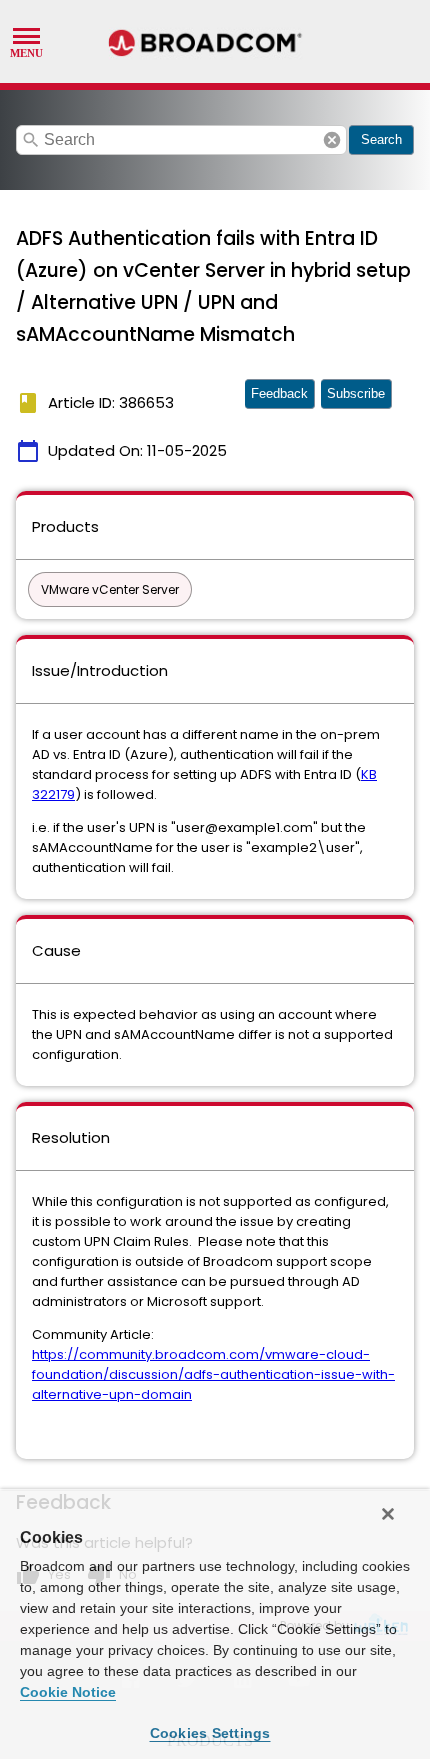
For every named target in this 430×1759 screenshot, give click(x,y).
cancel (332, 140)
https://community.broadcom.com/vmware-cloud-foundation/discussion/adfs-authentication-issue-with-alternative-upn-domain (213, 1374)
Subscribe (356, 393)
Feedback (279, 393)
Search (381, 139)
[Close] (388, 1514)
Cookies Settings (210, 1733)
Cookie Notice (68, 1692)
